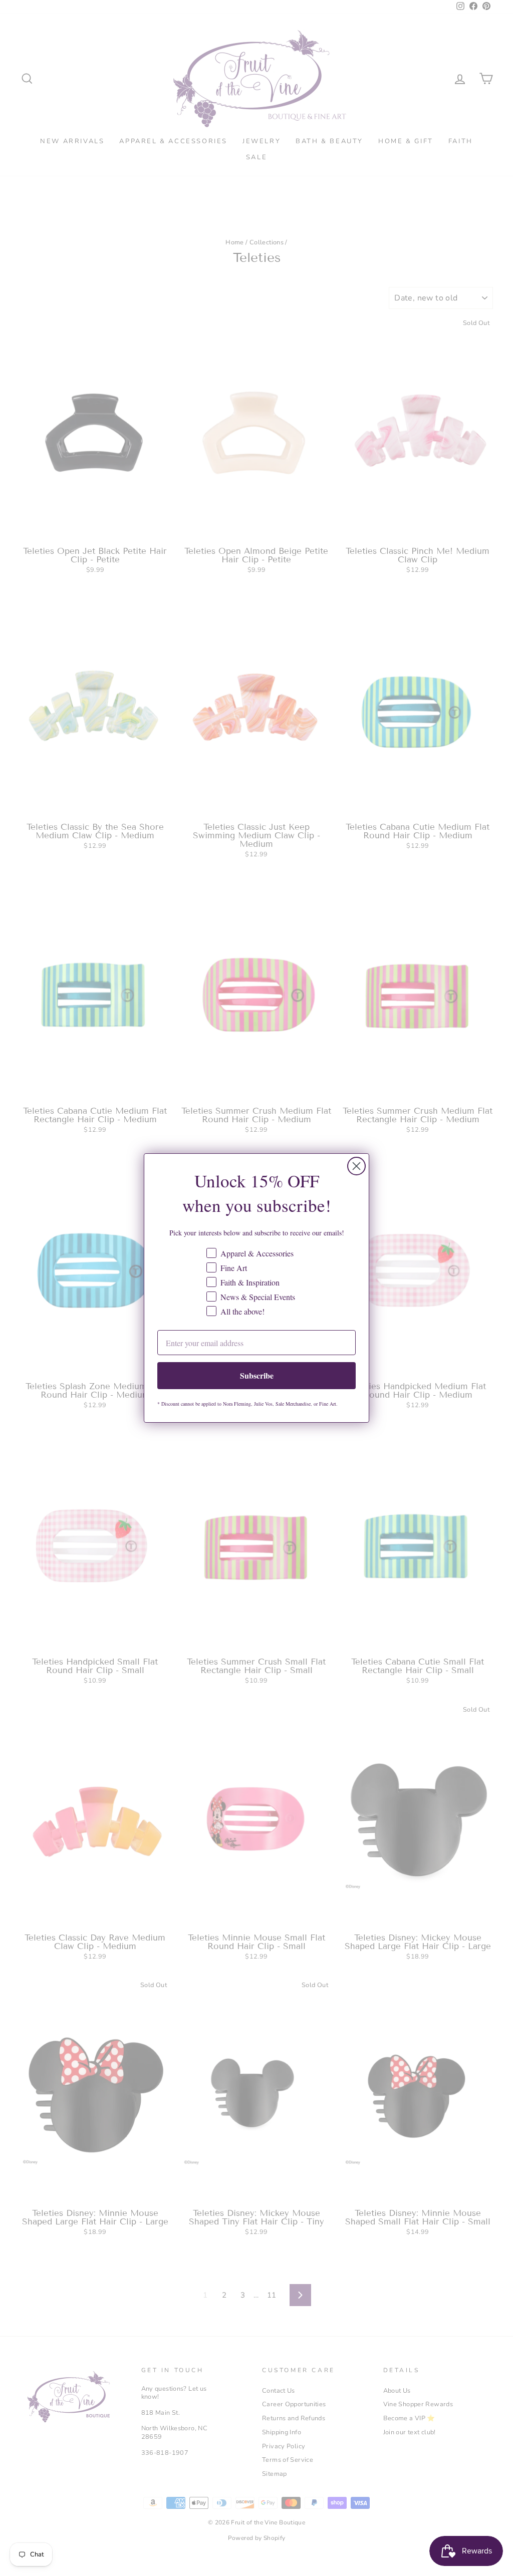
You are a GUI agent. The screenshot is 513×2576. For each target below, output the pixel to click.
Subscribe (257, 1375)
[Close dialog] (356, 1166)
